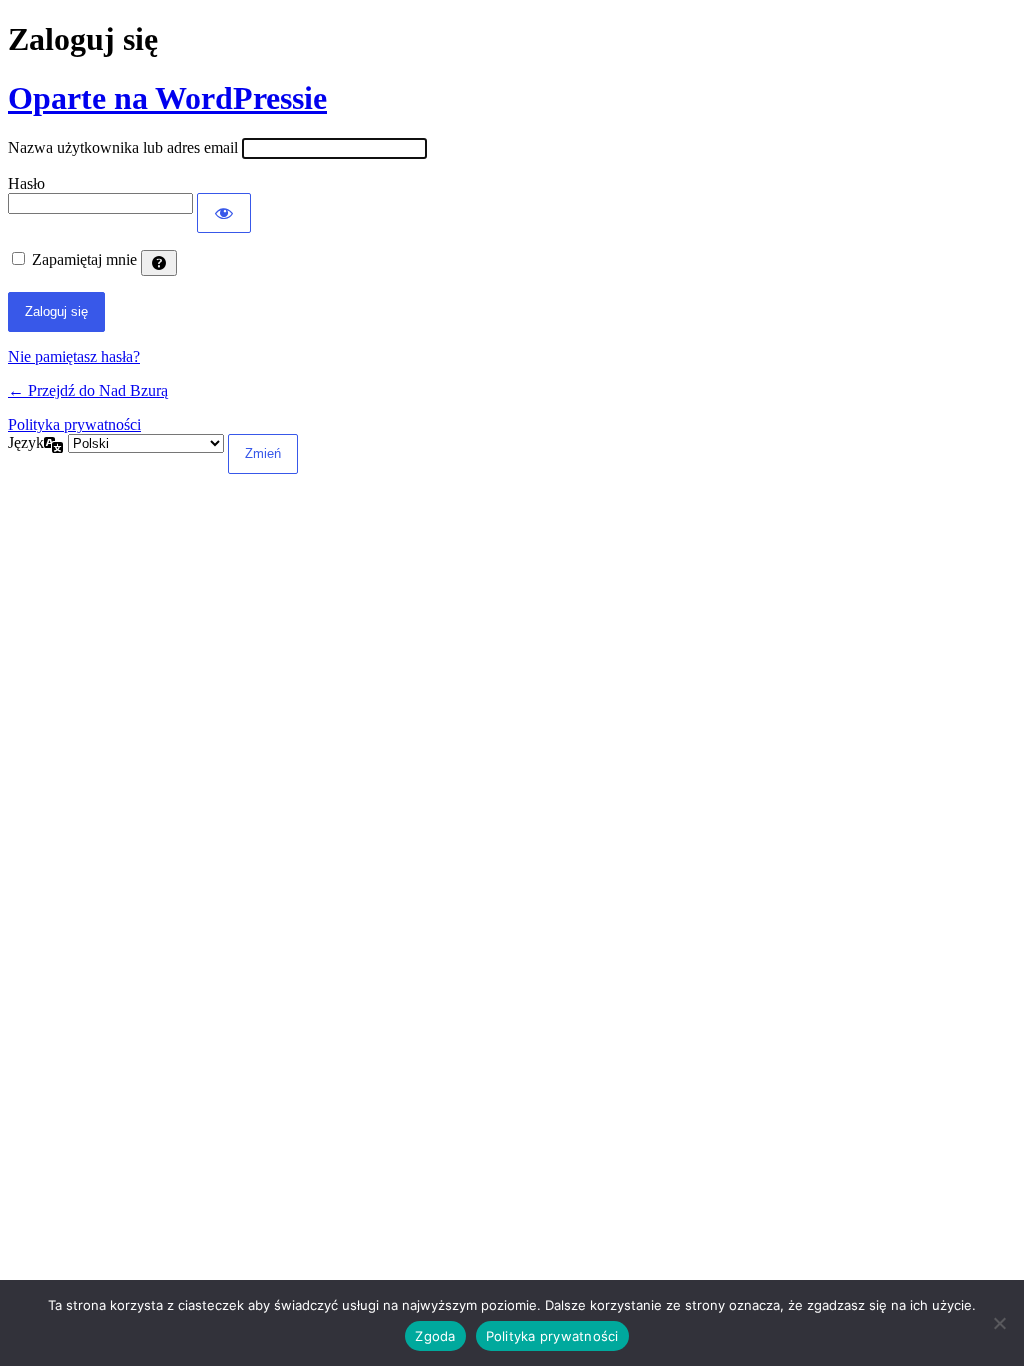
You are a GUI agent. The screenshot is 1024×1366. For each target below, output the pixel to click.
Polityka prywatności (74, 424)
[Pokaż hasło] (224, 213)
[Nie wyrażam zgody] (999, 1323)
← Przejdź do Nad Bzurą (88, 390)
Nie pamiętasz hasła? (74, 356)
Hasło (26, 183)
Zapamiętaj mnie (84, 259)
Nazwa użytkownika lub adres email (123, 147)
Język (26, 442)
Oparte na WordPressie (167, 98)
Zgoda (435, 1336)
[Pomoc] (159, 263)
